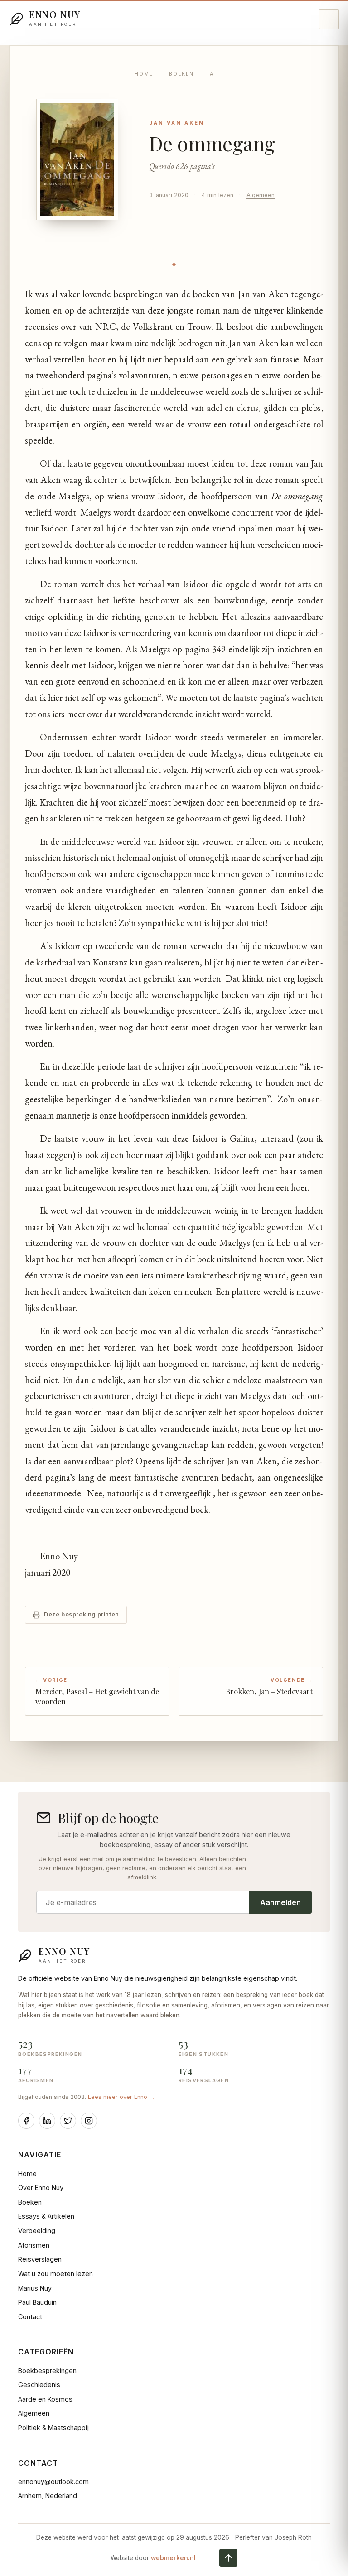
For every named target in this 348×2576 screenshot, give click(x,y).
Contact (30, 2317)
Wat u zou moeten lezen (56, 2274)
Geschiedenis (39, 2385)
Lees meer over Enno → (121, 2097)
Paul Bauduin (37, 2302)
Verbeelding (37, 2231)
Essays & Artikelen (46, 2216)
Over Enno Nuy (41, 2188)
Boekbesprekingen (47, 2371)
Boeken (181, 74)
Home (144, 74)
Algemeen (261, 195)
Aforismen (34, 2245)
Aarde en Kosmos (45, 2399)
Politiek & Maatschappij (53, 2428)
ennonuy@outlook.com (53, 2482)
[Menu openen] (329, 19)
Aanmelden (280, 1902)
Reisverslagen (40, 2259)
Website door (153, 2558)
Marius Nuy (35, 2288)
